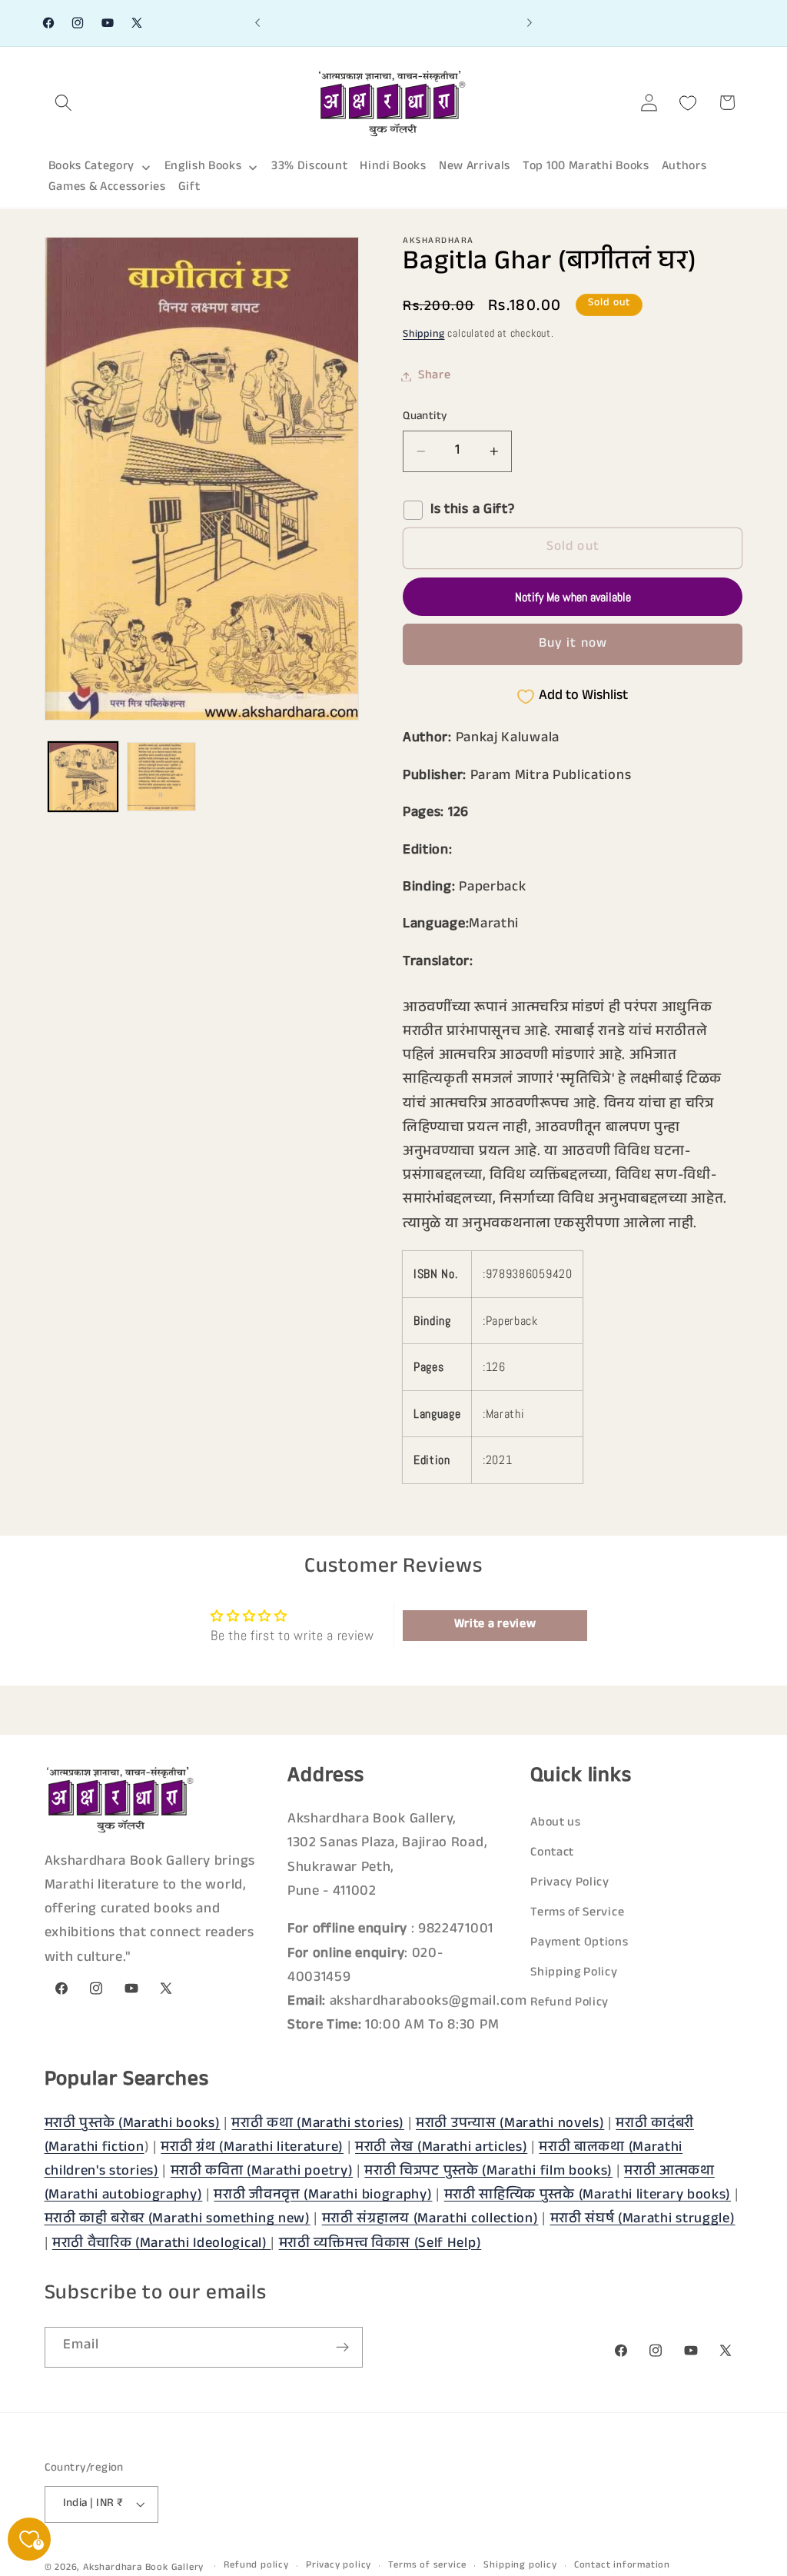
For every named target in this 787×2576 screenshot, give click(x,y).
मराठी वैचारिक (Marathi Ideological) (161, 2245)
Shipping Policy (574, 1974)
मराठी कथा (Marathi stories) (318, 2125)
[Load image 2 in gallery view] (161, 777)
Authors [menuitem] (684, 167)
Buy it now (573, 645)
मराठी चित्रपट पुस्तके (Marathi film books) (488, 2172)
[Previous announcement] (257, 23)
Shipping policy (520, 2566)
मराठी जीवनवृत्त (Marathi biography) (323, 2196)
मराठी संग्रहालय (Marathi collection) (430, 2220)
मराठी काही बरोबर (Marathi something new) (178, 2220)
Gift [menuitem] (189, 188)
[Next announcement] (530, 23)
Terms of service (427, 2566)
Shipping (423, 335)
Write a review (495, 1625)
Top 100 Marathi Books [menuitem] (586, 167)
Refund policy (256, 2566)
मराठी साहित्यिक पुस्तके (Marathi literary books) (588, 2196)
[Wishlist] (688, 103)
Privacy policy (339, 2566)
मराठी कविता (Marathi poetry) (262, 2172)
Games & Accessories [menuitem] (107, 188)
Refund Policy (569, 2004)
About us (556, 1824)
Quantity (425, 417)
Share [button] (434, 376)
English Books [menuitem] (203, 167)
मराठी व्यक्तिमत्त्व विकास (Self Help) (380, 2245)
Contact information (622, 2566)
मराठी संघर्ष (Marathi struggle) (643, 2220)
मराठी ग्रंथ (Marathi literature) (252, 2148)
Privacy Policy (570, 1884)
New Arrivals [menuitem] (475, 167)
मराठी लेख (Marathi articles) (441, 2148)
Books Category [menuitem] (92, 167)
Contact (552, 1854)
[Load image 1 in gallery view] (83, 777)
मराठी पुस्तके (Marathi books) (133, 2125)
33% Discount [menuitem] (309, 167)
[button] (64, 103)
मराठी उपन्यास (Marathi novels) (510, 2125)
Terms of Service (577, 1914)
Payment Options (579, 1944)
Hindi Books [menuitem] (393, 167)
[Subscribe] (342, 2348)
